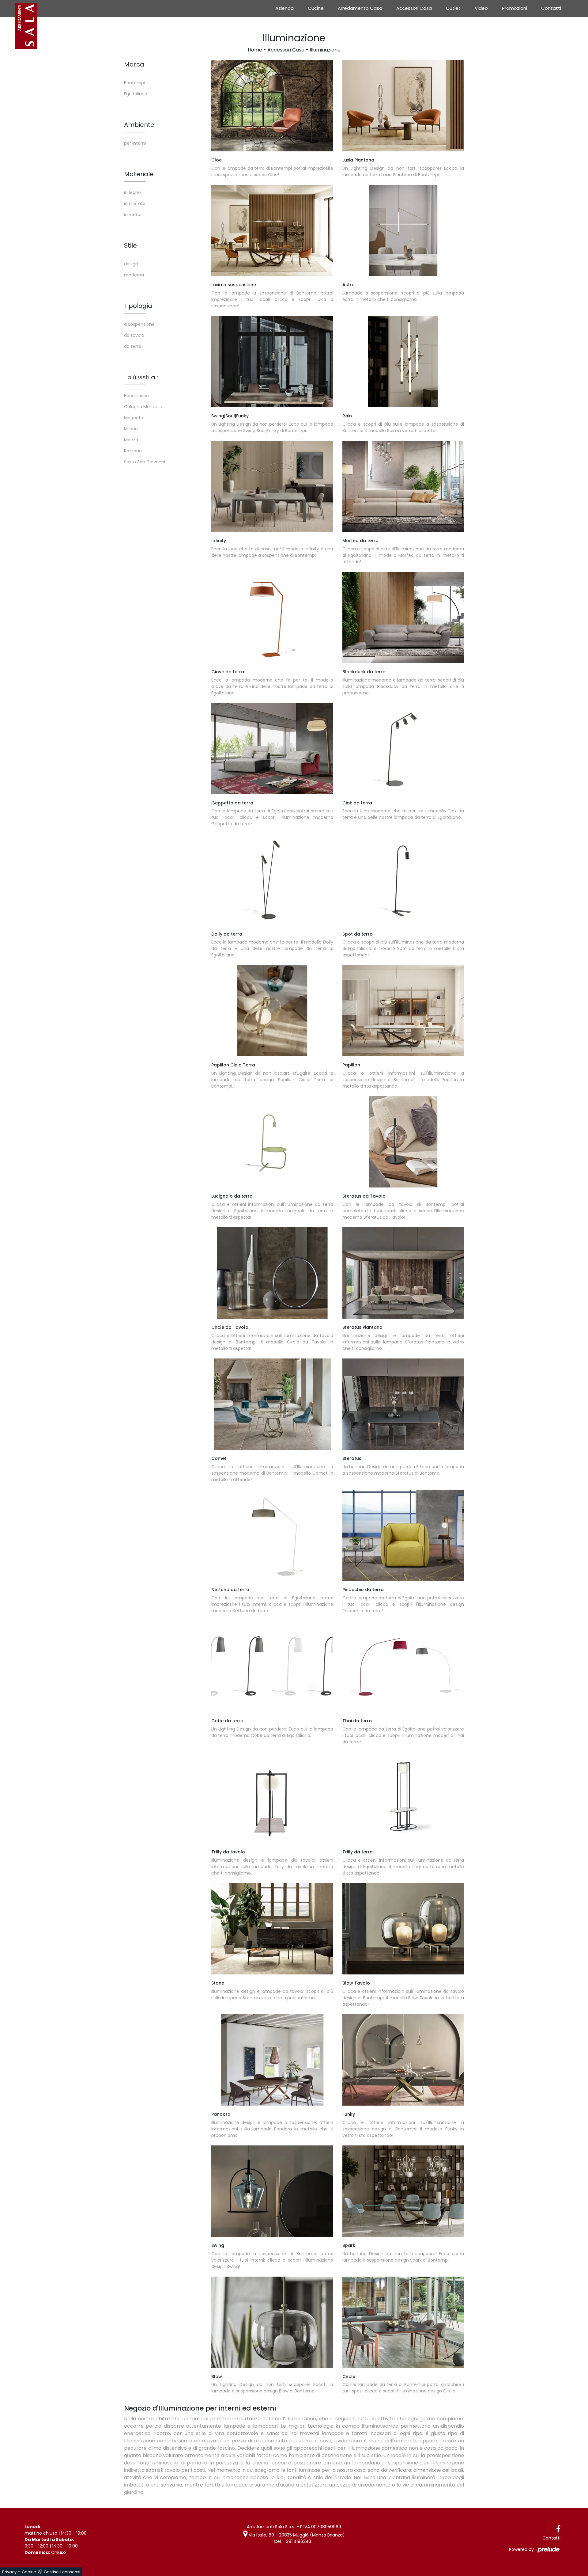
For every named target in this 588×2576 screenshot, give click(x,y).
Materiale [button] (139, 174)
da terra (133, 346)
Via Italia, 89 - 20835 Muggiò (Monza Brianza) (296, 2535)
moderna (134, 275)
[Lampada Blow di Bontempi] (403, 1929)
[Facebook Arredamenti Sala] (558, 2529)
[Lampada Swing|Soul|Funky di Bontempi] (272, 362)
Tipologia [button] (138, 306)
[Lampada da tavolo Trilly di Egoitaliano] (272, 1798)
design (131, 264)
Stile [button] (130, 245)
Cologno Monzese (143, 407)
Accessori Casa (414, 8)
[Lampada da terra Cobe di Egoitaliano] (272, 1666)
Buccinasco (136, 396)
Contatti (551, 8)
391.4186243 (299, 2541)
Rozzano (133, 451)
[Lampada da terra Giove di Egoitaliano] (272, 617)
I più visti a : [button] (141, 377)
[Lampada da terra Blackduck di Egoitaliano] (403, 617)
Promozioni (514, 8)
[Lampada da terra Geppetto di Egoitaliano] (272, 749)
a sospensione (139, 324)
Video (481, 8)
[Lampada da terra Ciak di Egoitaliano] (403, 749)
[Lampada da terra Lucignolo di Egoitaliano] (272, 1142)
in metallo (135, 203)
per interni (135, 143)
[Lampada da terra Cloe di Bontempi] (272, 106)
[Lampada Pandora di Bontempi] (272, 2060)
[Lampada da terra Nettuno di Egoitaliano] (272, 1535)
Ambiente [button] (139, 125)
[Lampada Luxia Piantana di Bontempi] (403, 106)
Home (255, 50)
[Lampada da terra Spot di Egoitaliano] (403, 880)
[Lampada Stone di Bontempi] (272, 1929)
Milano (131, 429)
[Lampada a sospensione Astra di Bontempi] (403, 230)
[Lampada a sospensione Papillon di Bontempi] (403, 1011)
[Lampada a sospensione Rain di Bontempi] (403, 362)
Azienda (285, 8)
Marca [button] (134, 64)
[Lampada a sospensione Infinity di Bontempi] (272, 486)
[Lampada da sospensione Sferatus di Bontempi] (403, 1404)
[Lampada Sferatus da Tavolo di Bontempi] (403, 1142)
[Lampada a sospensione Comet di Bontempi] (272, 1404)
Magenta (134, 418)
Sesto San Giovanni (145, 462)
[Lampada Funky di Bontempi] (403, 2060)
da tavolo (134, 335)
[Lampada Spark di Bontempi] (403, 2191)
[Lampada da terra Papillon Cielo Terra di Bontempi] (272, 1011)
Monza (131, 440)
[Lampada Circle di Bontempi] (403, 2322)
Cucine (316, 8)
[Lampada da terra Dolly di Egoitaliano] (272, 880)
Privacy (9, 2572)
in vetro (132, 215)
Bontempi (134, 83)
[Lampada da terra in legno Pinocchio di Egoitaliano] (403, 1535)
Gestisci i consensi (62, 2572)
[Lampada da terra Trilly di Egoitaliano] (403, 1798)
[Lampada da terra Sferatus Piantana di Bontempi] (403, 1273)
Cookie (29, 2572)
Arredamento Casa (360, 8)
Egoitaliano (136, 94)
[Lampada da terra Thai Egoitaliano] (403, 1666)
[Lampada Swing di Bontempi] (272, 2191)
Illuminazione (325, 50)
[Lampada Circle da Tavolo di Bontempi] (272, 1273)
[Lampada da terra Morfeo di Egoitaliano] (403, 486)
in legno (132, 192)
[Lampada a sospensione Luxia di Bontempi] (272, 230)
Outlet (453, 8)
